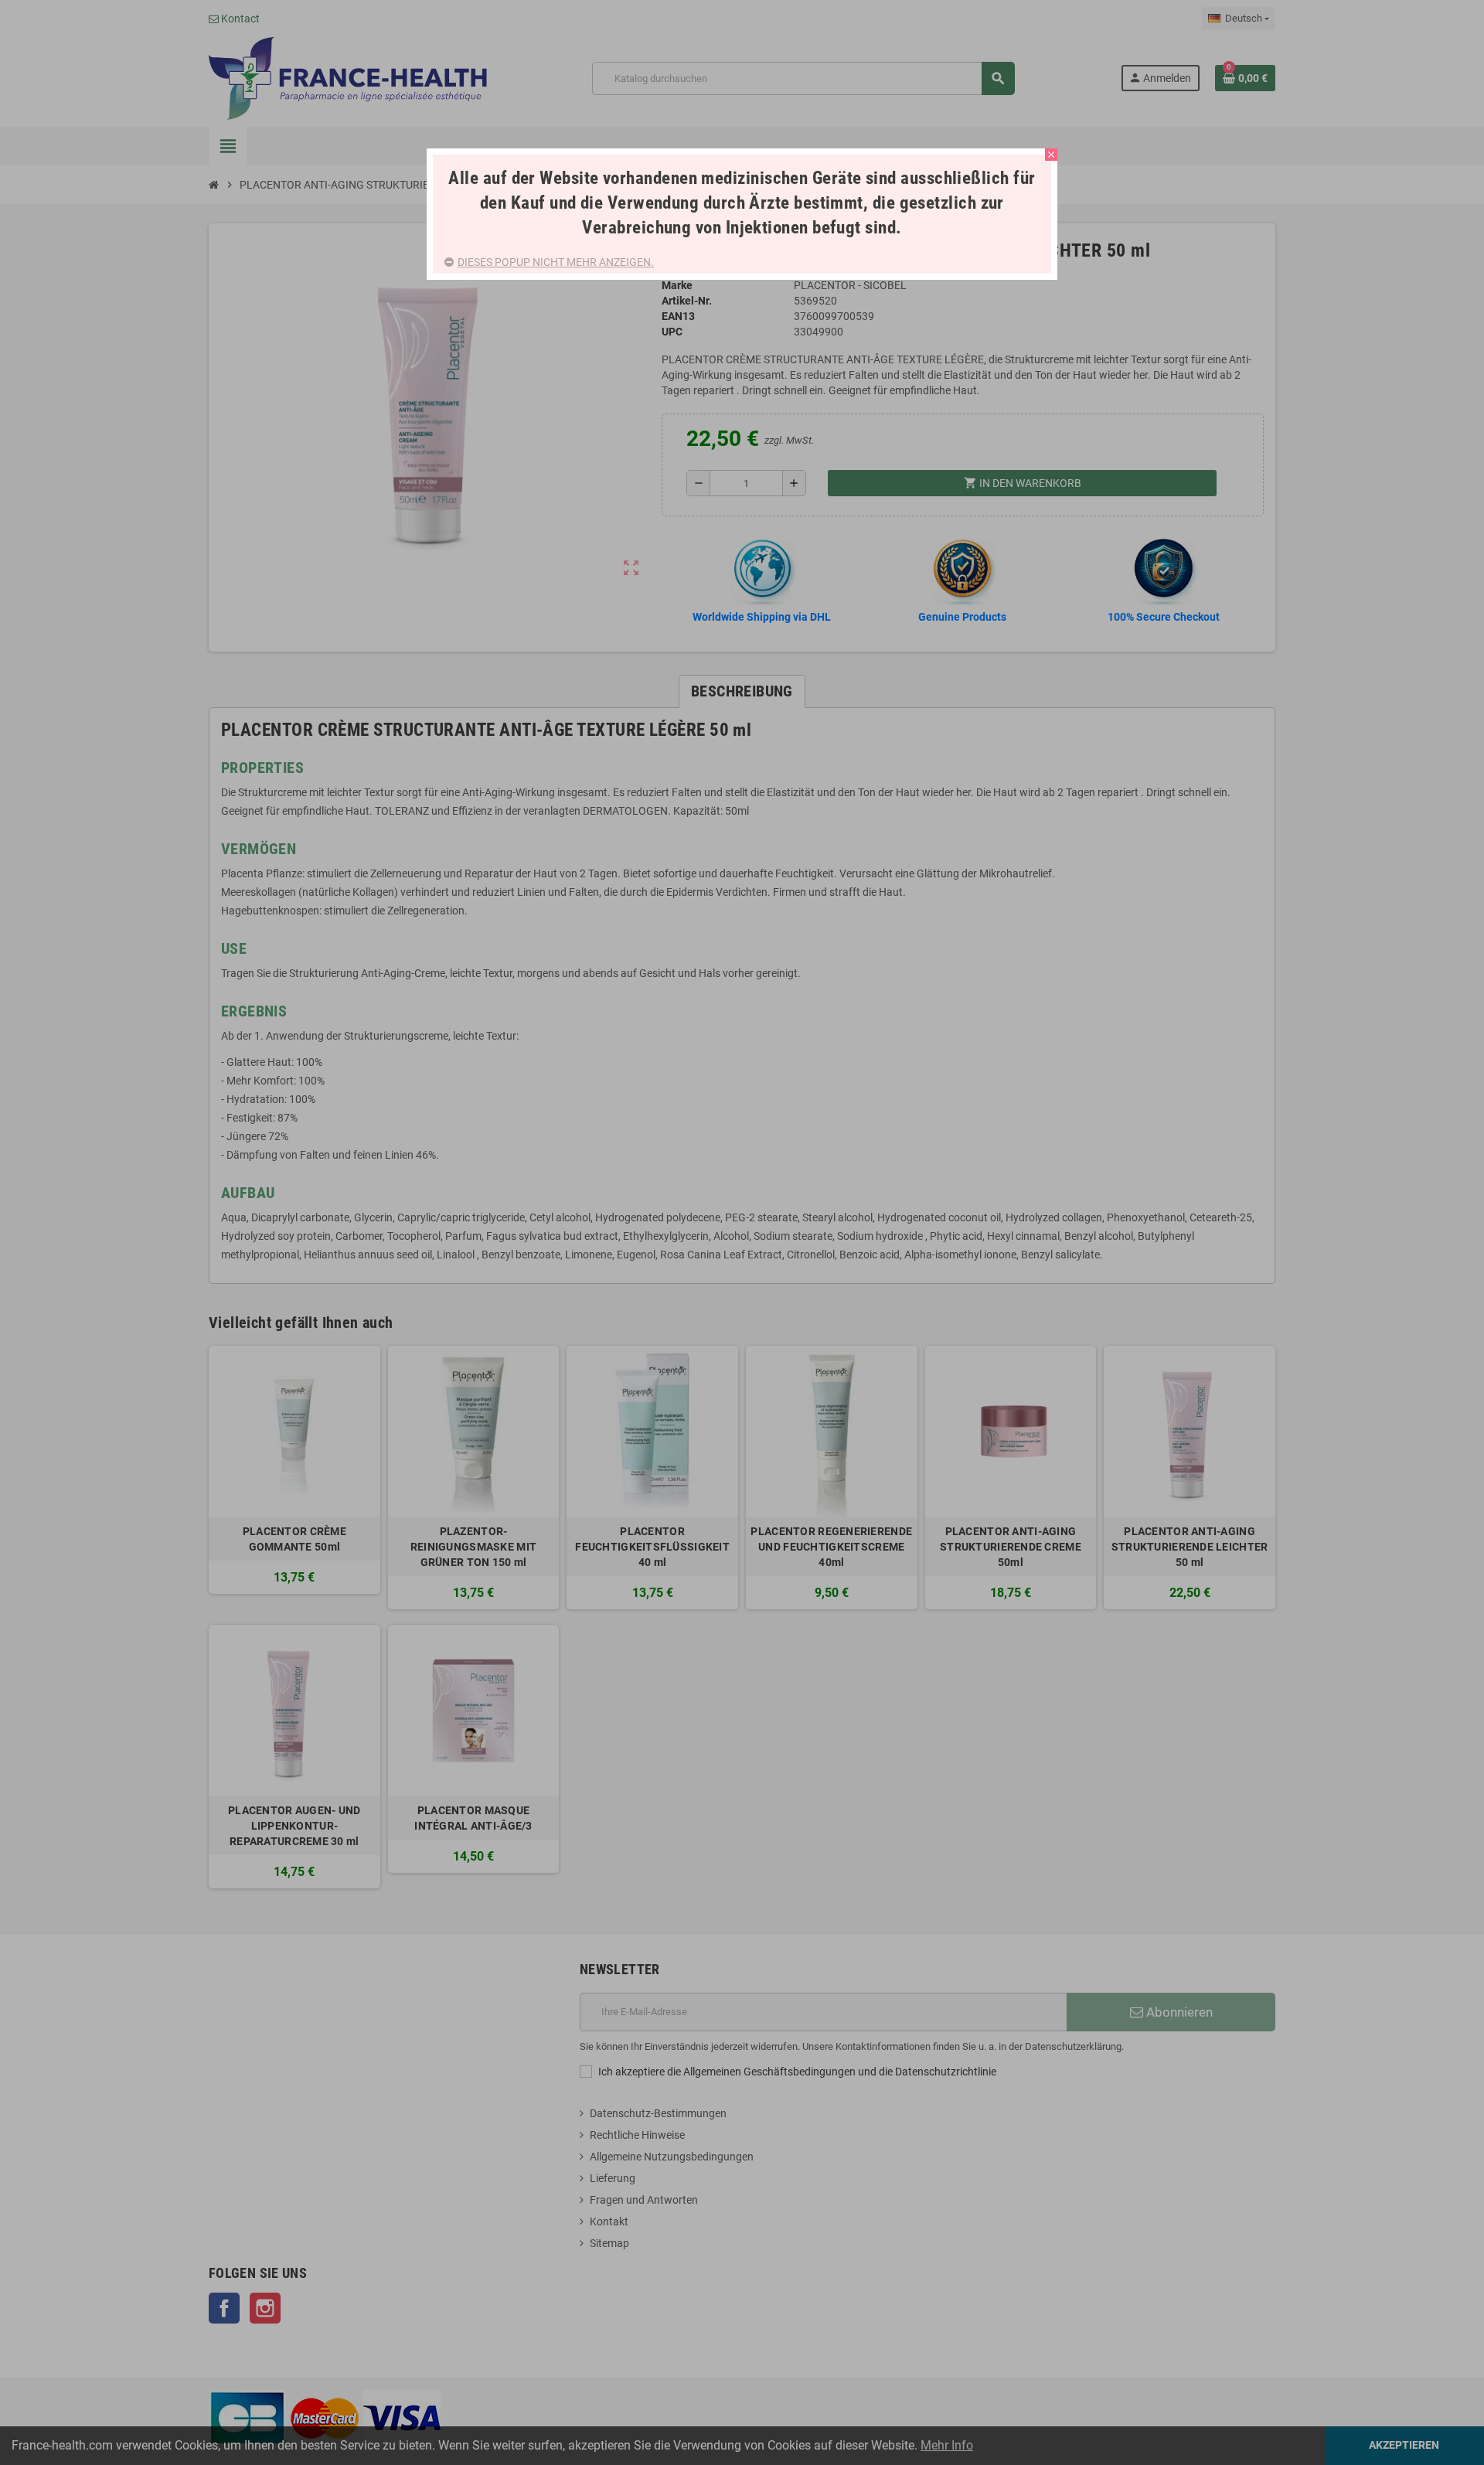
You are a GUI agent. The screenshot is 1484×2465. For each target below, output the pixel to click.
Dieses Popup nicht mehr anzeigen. (556, 262)
